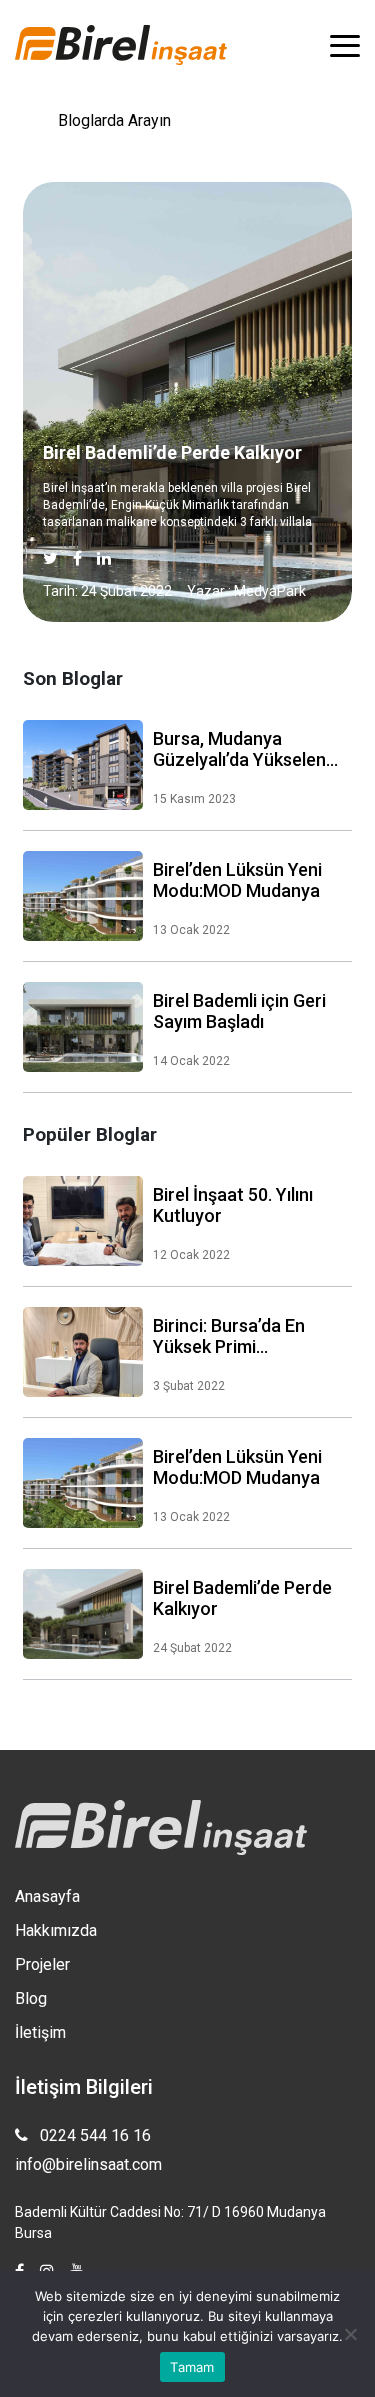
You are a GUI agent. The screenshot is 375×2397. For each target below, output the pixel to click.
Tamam (192, 2367)
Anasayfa (47, 1896)
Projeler (42, 1964)
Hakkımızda (56, 1930)
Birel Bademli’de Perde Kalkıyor (172, 452)
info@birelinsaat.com (88, 2164)
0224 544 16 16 (93, 2135)
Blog (31, 1998)
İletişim (40, 2032)
